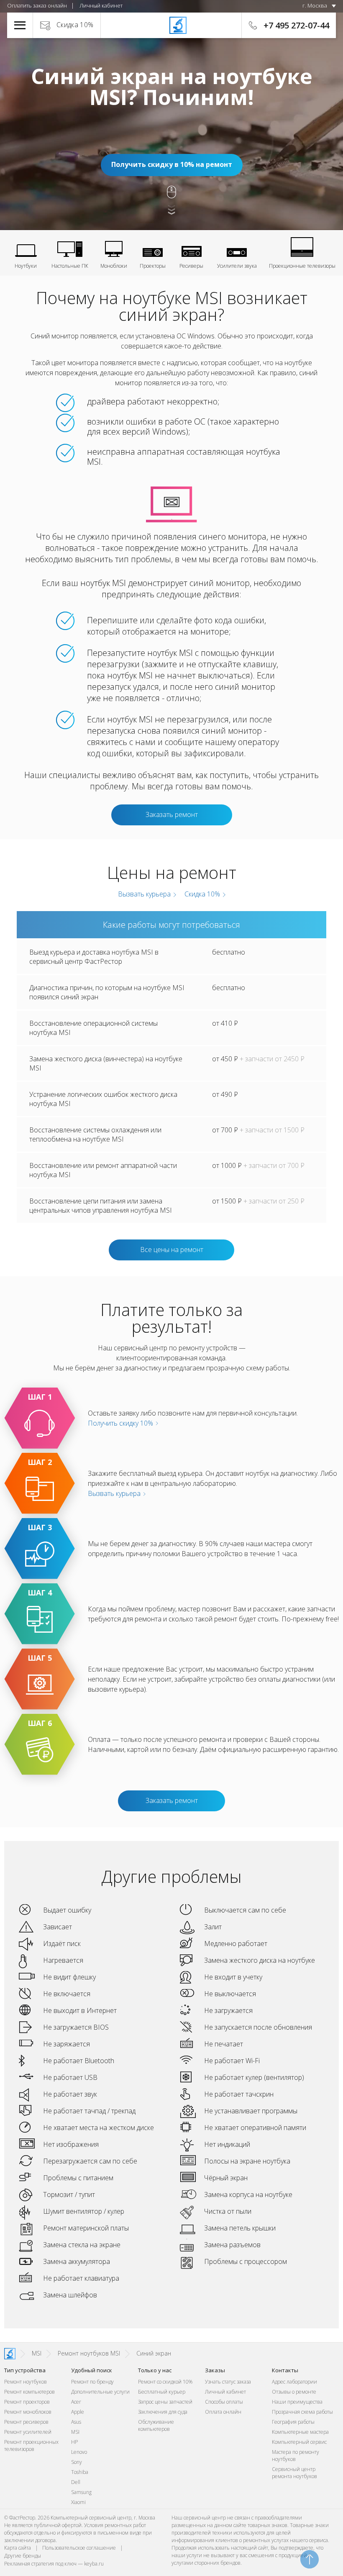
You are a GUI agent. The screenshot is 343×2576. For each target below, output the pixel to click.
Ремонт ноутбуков (26, 2382)
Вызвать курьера (143, 894)
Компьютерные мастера (300, 2432)
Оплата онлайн (223, 2412)
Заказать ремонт (172, 814)
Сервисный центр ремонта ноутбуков (294, 2473)
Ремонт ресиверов (26, 2422)
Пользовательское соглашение (79, 2548)
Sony (77, 2462)
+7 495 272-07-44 (296, 25)
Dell (76, 2482)
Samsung (81, 2492)
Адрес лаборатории (294, 2382)
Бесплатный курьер (162, 2392)
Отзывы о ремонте (294, 2392)
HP (74, 2442)
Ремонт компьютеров (29, 2392)
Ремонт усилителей (28, 2432)
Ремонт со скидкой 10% (165, 2382)
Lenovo (79, 2452)
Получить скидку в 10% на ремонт (172, 164)
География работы (293, 2422)
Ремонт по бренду (92, 2382)
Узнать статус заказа (228, 2382)
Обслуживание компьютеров (156, 2425)
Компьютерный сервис (299, 2442)
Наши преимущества (297, 2402)
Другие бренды (23, 2556)
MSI (75, 2432)
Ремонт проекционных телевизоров (31, 2445)
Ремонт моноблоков (28, 2412)
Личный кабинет (101, 5)
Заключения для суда (163, 2412)
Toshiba (80, 2472)
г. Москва (315, 5)
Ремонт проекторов (27, 2402)
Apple (78, 2412)
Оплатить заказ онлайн (37, 5)
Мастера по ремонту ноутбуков (296, 2456)
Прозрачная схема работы (302, 2412)
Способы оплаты (224, 2402)
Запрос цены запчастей (165, 2402)
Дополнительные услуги (100, 2392)
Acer (76, 2402)
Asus (76, 2422)
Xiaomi (78, 2502)
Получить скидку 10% (121, 1423)
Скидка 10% (75, 25)
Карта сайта (18, 2548)
